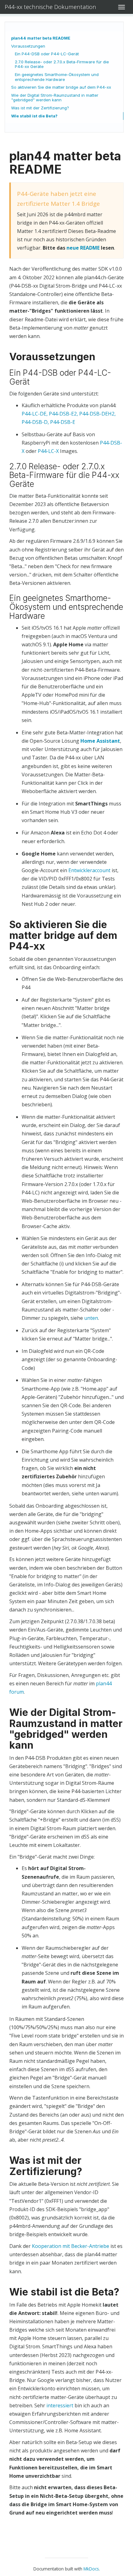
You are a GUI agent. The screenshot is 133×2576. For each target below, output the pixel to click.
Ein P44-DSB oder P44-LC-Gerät (47, 54)
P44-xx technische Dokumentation (50, 7)
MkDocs (91, 2569)
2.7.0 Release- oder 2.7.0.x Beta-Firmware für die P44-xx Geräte (62, 64)
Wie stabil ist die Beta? (34, 116)
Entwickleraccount (89, 870)
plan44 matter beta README (41, 38)
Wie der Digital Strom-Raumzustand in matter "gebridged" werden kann (55, 98)
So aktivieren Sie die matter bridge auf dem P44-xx (61, 87)
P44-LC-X (48, 451)
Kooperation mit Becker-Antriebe (71, 2246)
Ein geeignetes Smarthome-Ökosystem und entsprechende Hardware (57, 77)
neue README (83, 248)
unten (91, 1318)
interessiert (60, 2405)
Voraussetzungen (28, 46)
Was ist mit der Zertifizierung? (40, 108)
